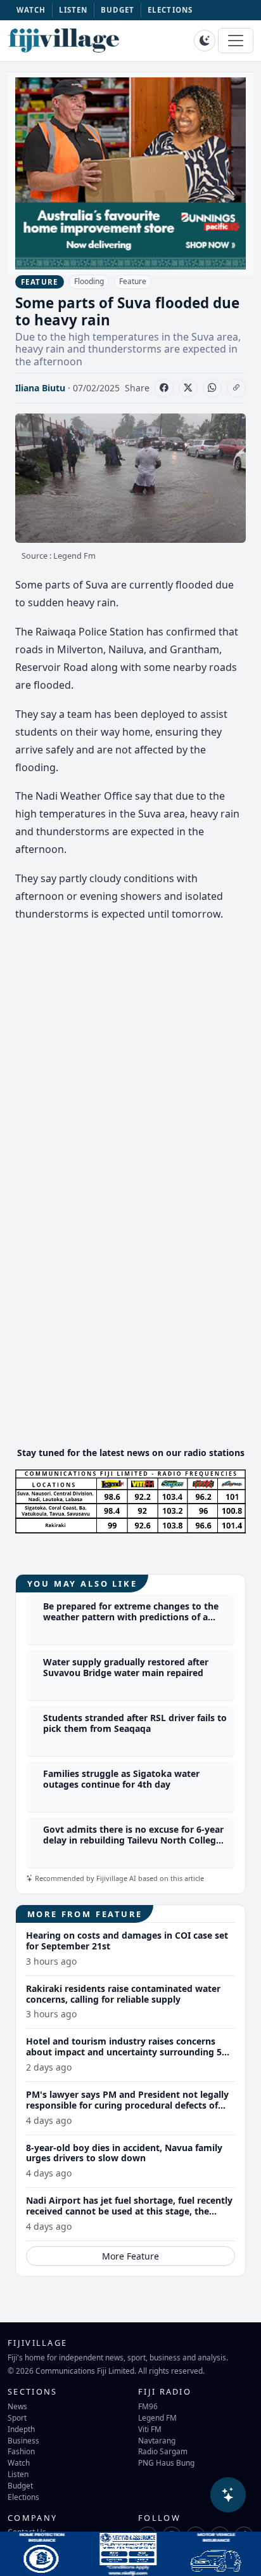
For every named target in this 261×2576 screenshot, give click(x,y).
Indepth (21, 2429)
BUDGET (118, 10)
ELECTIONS (170, 10)
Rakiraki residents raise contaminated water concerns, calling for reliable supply (123, 1994)
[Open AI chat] (228, 2495)
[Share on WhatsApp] (212, 388)
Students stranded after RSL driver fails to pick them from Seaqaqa (135, 1723)
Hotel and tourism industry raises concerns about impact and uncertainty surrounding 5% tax (128, 2052)
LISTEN (73, 10)
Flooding (89, 281)
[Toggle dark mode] (205, 41)
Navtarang (157, 2440)
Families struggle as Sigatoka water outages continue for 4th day (121, 1779)
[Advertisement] (130, 1348)
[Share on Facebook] (164, 388)
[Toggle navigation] (236, 41)
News (17, 2406)
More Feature (130, 2256)
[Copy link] (236, 388)
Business (23, 2440)
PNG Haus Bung (166, 2462)
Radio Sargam (163, 2451)
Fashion (21, 2451)
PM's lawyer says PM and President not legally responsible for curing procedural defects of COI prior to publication (127, 2105)
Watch (19, 2462)
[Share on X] (188, 388)
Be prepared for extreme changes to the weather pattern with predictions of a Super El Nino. (131, 1617)
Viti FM (150, 2429)
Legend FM (157, 2417)
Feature (133, 281)
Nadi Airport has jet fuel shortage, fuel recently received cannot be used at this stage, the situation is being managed (129, 2211)
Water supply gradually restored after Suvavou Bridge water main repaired (126, 1667)
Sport (17, 2417)
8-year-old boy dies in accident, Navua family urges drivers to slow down (124, 2153)
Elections (23, 2497)
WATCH (31, 10)
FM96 (148, 2406)
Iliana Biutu (40, 388)
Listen (18, 2474)
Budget (20, 2485)
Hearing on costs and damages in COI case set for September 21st (127, 1941)
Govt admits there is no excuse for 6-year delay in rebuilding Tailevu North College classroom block (133, 1840)
